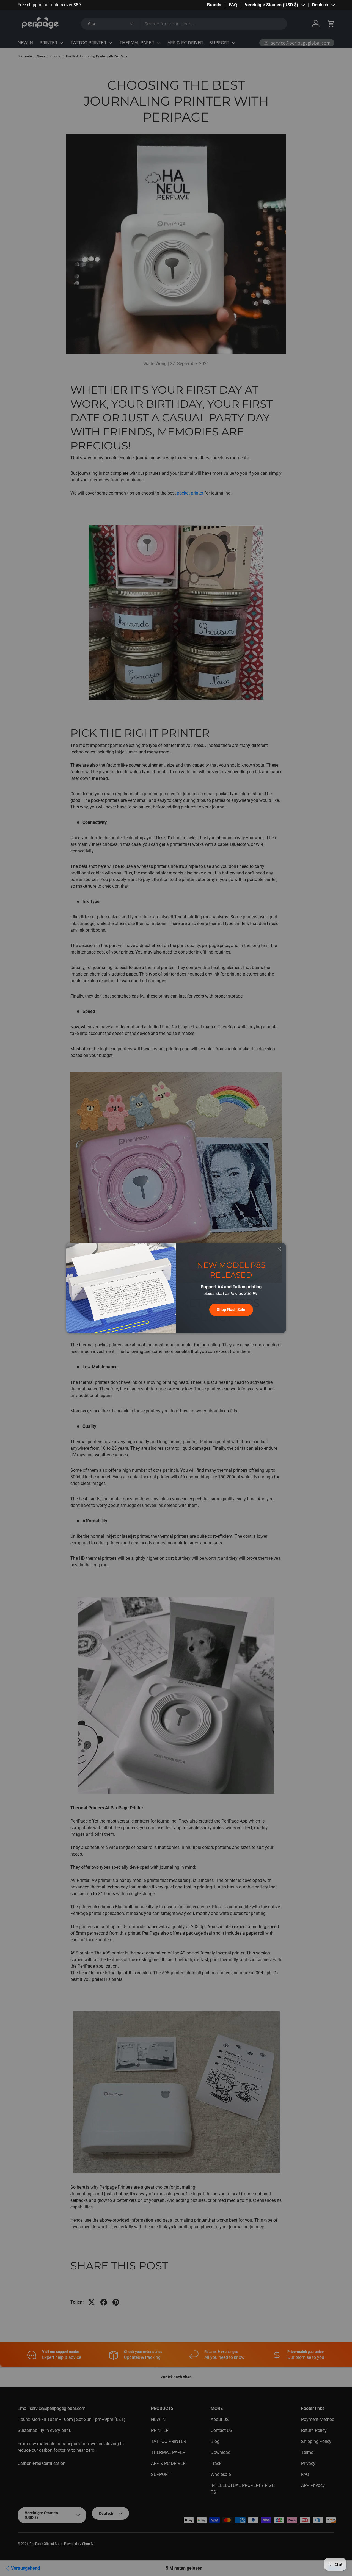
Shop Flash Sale (231, 1310)
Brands (214, 5)
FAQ (233, 5)
